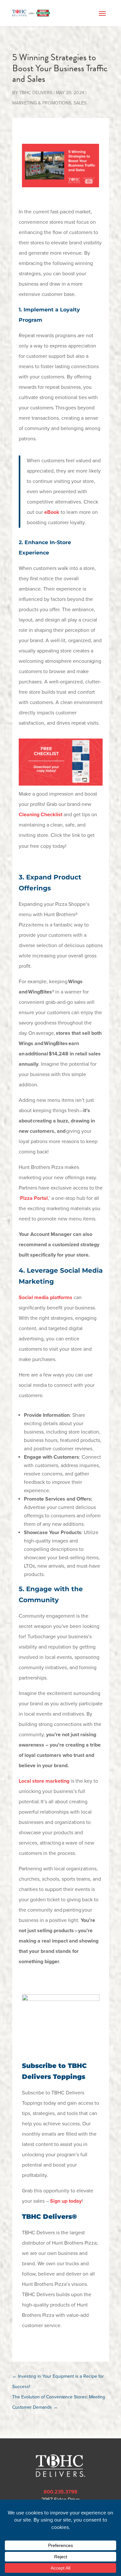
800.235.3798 (60, 2492)
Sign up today (66, 2201)
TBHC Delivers (36, 93)
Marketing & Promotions (42, 103)
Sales (80, 103)
